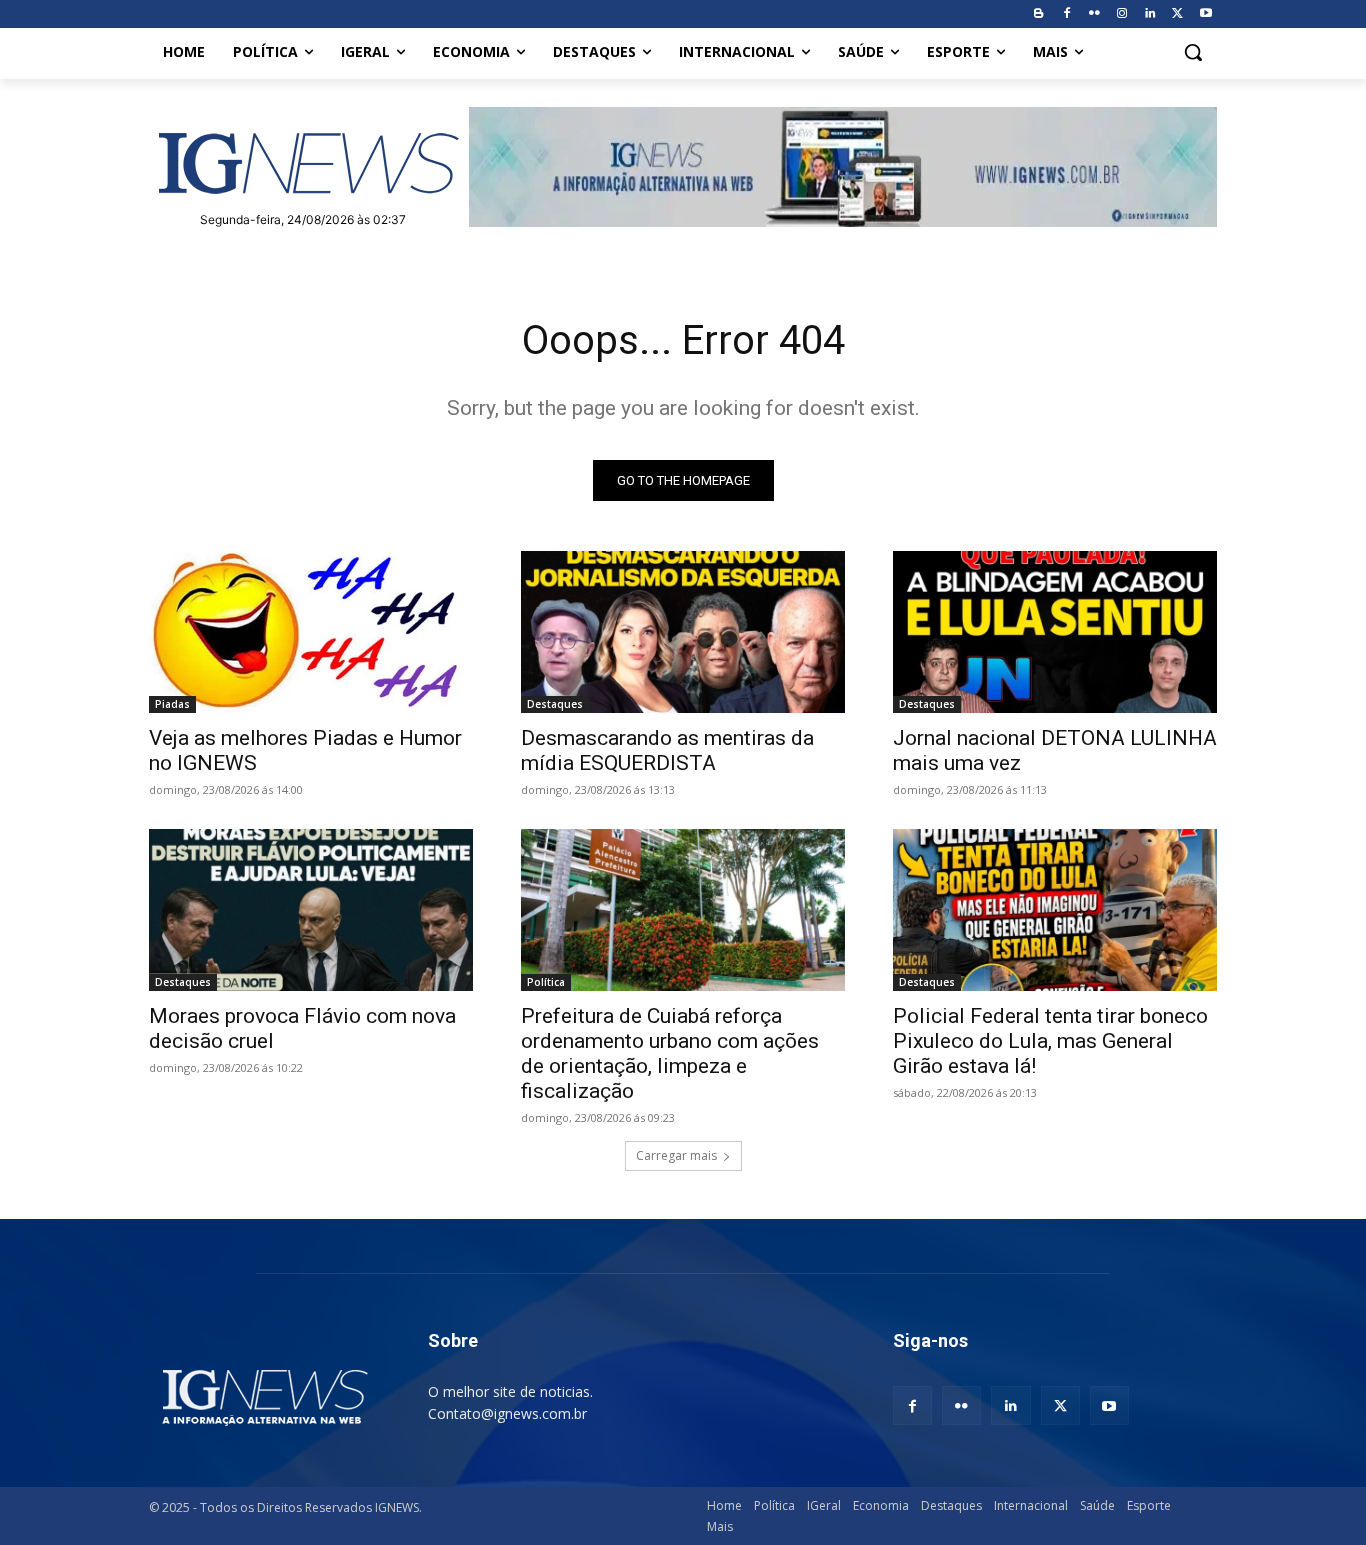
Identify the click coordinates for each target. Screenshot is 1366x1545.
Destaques (555, 704)
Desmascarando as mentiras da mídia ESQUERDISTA (667, 750)
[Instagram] (1122, 14)
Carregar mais (676, 1155)
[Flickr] (1094, 14)
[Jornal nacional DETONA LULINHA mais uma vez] (1055, 632)
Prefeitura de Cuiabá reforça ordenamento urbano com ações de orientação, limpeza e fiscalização (670, 1053)
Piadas (172, 704)
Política (546, 982)
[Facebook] (1066, 14)
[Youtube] (1205, 14)
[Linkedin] (1150, 14)
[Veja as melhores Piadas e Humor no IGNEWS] (311, 632)
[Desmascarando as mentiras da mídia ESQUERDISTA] (683, 632)
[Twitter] (1177, 14)
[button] (1193, 52)
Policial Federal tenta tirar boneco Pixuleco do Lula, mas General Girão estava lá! (1050, 1041)
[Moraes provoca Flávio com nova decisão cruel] (311, 910)
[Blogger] (1038, 14)
